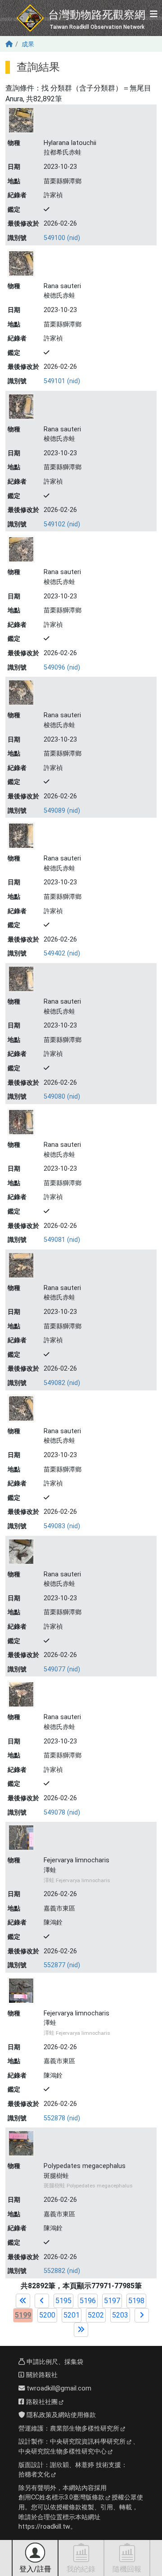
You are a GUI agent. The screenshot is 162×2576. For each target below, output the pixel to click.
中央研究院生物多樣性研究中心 (63, 2452)
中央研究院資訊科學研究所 (88, 2442)
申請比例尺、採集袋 (54, 2362)
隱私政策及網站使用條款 (60, 2415)
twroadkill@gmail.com (58, 2388)
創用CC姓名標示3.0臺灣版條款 (61, 2497)
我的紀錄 (81, 2569)
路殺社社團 (41, 2402)
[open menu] (154, 15)
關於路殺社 (41, 2375)
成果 (28, 44)
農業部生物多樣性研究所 (85, 2429)
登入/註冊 (35, 2569)
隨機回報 (127, 2569)
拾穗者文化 (34, 2474)
